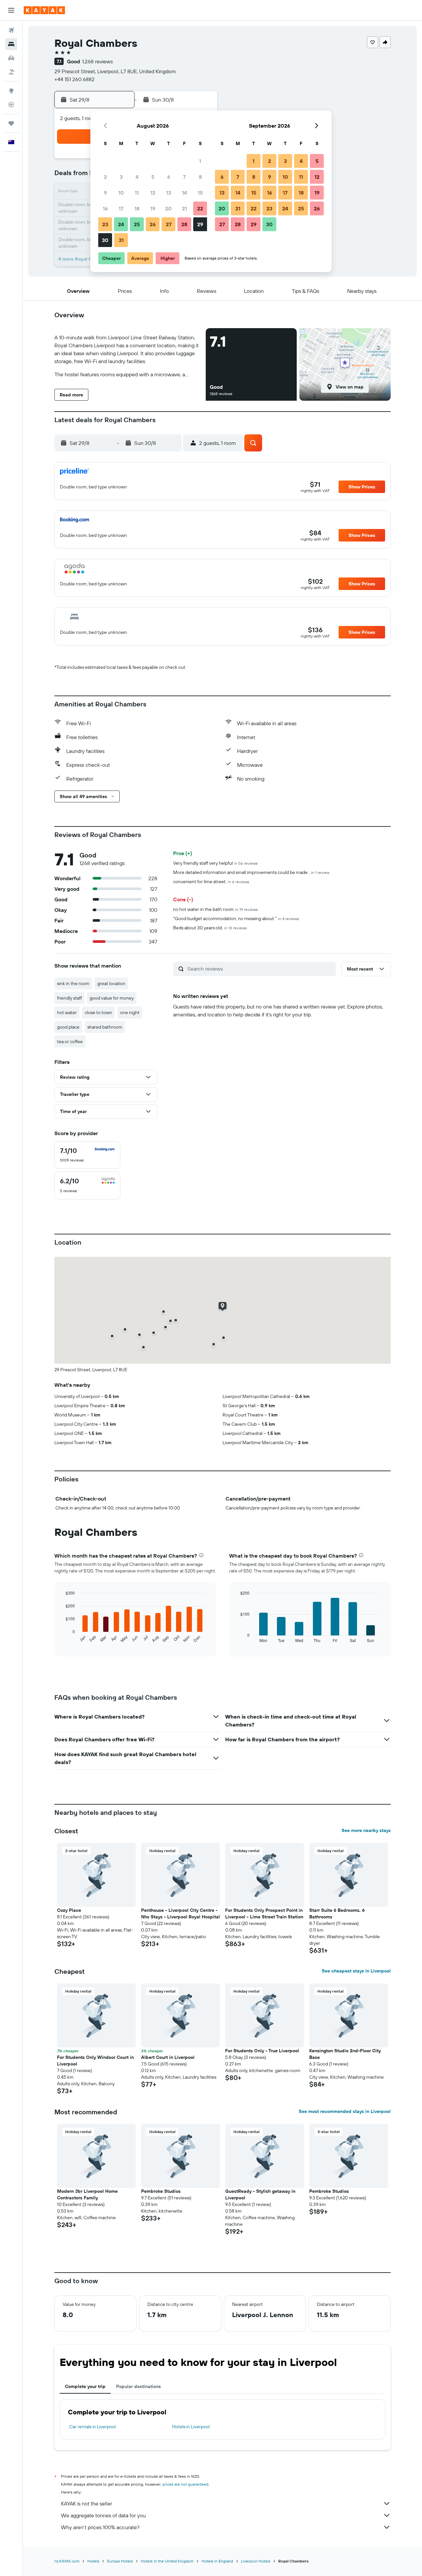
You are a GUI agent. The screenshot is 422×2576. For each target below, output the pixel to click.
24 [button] (121, 224)
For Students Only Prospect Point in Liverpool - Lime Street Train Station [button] (264, 1913)
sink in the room (73, 983)
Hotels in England (217, 2561)
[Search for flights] (11, 30)
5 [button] (153, 177)
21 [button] (184, 208)
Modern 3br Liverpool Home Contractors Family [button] (87, 2194)
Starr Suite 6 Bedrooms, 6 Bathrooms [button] (337, 1913)
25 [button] (137, 224)
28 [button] (184, 224)
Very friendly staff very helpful (215, 863)
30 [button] (105, 240)
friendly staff (69, 998)
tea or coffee (70, 1041)
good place (68, 1027)
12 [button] (153, 193)
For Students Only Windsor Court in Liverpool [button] (95, 2061)
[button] (11, 10)
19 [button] (153, 208)
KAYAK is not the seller (87, 2503)
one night (130, 1012)
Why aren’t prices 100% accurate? (100, 2527)
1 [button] (200, 161)
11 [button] (137, 193)
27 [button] (169, 224)
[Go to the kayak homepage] (44, 10)
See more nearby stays (366, 1830)
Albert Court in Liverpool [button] (168, 2057)
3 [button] (121, 177)
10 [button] (121, 193)
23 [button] (105, 224)
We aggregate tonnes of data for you (103, 2515)
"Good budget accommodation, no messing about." (236, 918)
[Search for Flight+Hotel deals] (11, 72)
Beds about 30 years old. (210, 928)
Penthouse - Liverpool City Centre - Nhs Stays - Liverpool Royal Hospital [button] (181, 1913)
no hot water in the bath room (215, 909)
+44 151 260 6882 (75, 79)
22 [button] (200, 208)
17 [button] (121, 208)
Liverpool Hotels (256, 2561)
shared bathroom (105, 1027)
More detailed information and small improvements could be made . (251, 872)
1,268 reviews (97, 61)
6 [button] (169, 177)
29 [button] (200, 224)
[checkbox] (87, 1155)
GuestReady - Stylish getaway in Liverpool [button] (260, 2194)
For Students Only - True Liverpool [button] (262, 2051)
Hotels (93, 2561)
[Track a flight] (11, 105)
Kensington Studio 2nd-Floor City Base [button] (345, 2054)
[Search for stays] (11, 44)
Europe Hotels (120, 2561)
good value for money (112, 998)
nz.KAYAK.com (67, 2561)
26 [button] (153, 224)
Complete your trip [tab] (85, 2386)
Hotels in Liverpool (191, 2427)
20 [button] (168, 208)
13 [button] (169, 193)
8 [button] (200, 177)
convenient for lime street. (211, 882)
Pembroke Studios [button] (161, 2191)
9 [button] (105, 193)
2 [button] (105, 177)
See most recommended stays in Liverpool (345, 2111)
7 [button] (184, 177)
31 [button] (121, 240)
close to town (98, 1012)
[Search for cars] (11, 58)
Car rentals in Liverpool (92, 2427)
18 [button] (137, 208)
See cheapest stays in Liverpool (356, 1971)
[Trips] (11, 123)
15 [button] (200, 193)
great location (111, 983)
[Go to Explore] (11, 91)
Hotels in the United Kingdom (167, 2561)
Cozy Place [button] (69, 1910)
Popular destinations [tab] (138, 2386)
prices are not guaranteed (185, 2484)
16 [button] (105, 208)
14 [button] (184, 193)
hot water (67, 1012)
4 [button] (137, 177)
